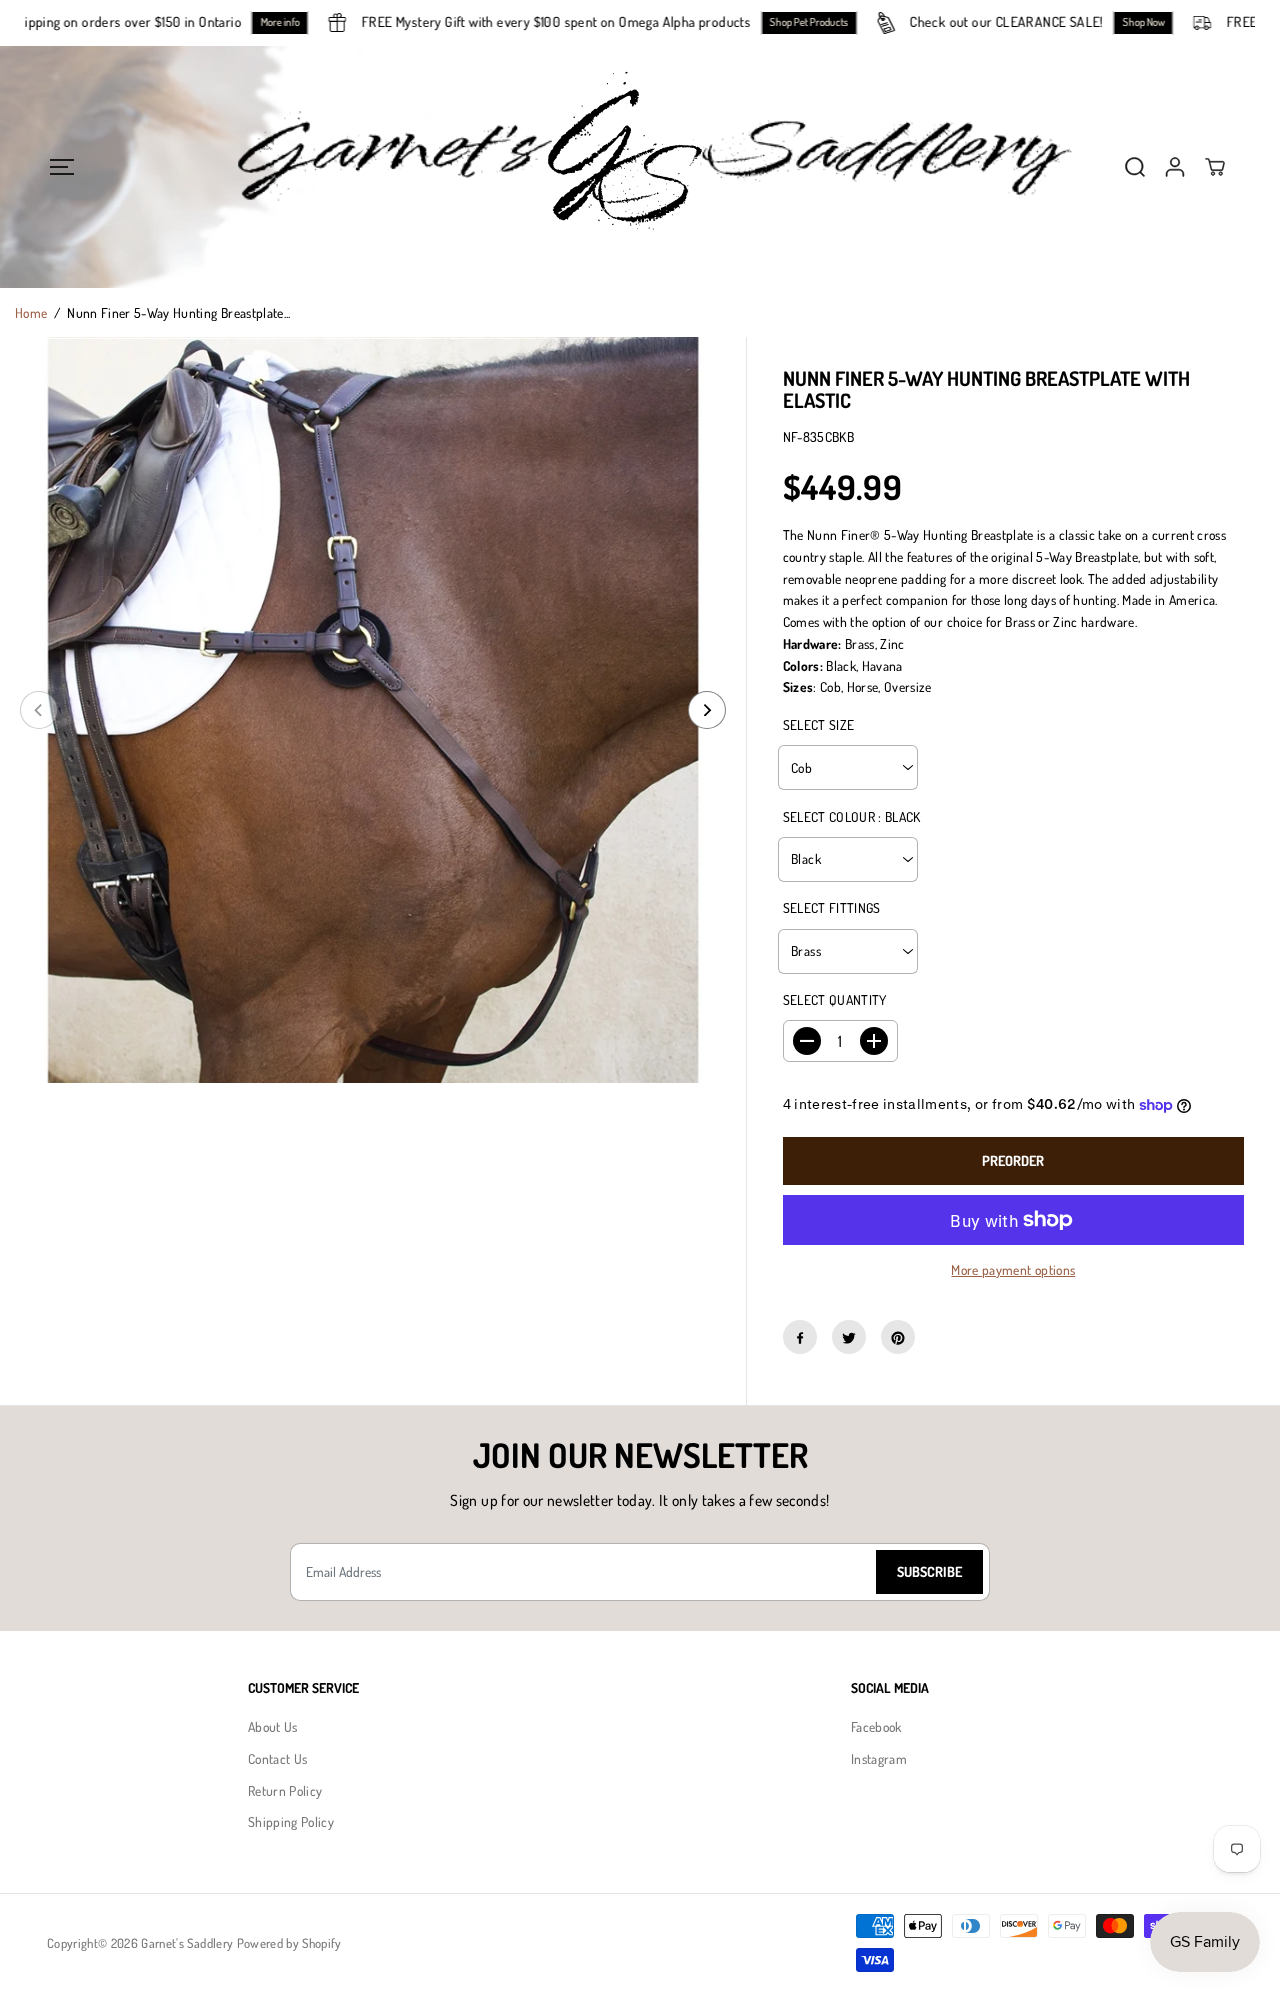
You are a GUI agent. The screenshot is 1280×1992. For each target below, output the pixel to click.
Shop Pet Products (831, 22)
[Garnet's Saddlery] (640, 167)
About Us (273, 1726)
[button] (61, 166)
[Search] (1135, 167)
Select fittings (832, 908)
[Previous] (39, 710)
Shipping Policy (291, 1821)
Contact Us (277, 1758)
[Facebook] (800, 1338)
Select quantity (835, 1000)
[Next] (707, 710)
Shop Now (1166, 22)
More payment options (1013, 1269)
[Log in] (1175, 167)
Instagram (879, 1758)
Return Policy (285, 1790)
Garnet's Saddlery (187, 1943)
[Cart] (1215, 167)
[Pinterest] (898, 1338)
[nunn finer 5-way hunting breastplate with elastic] (373, 710)
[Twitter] (849, 1338)
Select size (819, 725)
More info (302, 22)
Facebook (876, 1726)
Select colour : (852, 816)
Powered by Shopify (289, 1943)
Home (31, 312)
